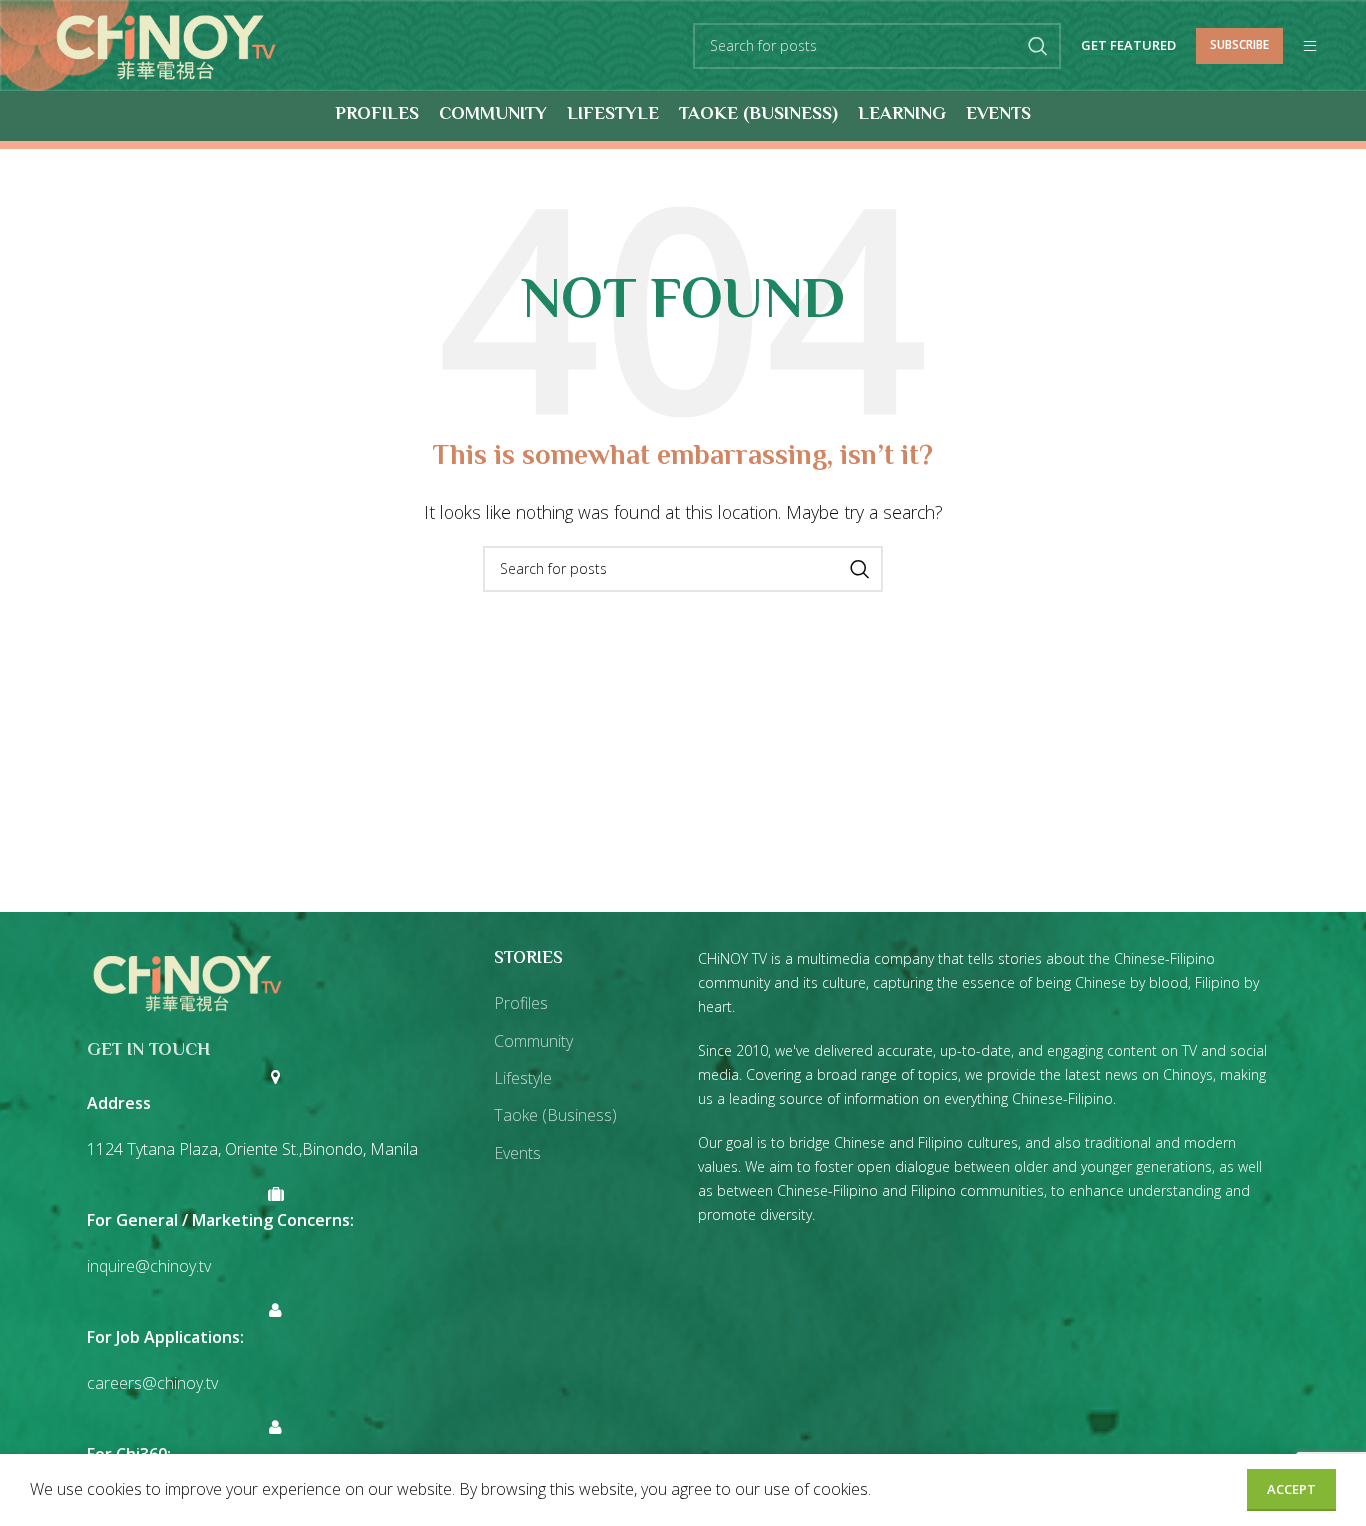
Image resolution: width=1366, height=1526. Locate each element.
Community (533, 1041)
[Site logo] (165, 44)
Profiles (521, 1003)
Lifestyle (523, 1078)
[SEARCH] (1038, 46)
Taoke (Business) (555, 1115)
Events (517, 1153)
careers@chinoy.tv (152, 1383)
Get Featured (1128, 46)
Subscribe (1239, 44)
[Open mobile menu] (1310, 46)
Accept (1291, 1489)
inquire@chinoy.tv (149, 1266)
